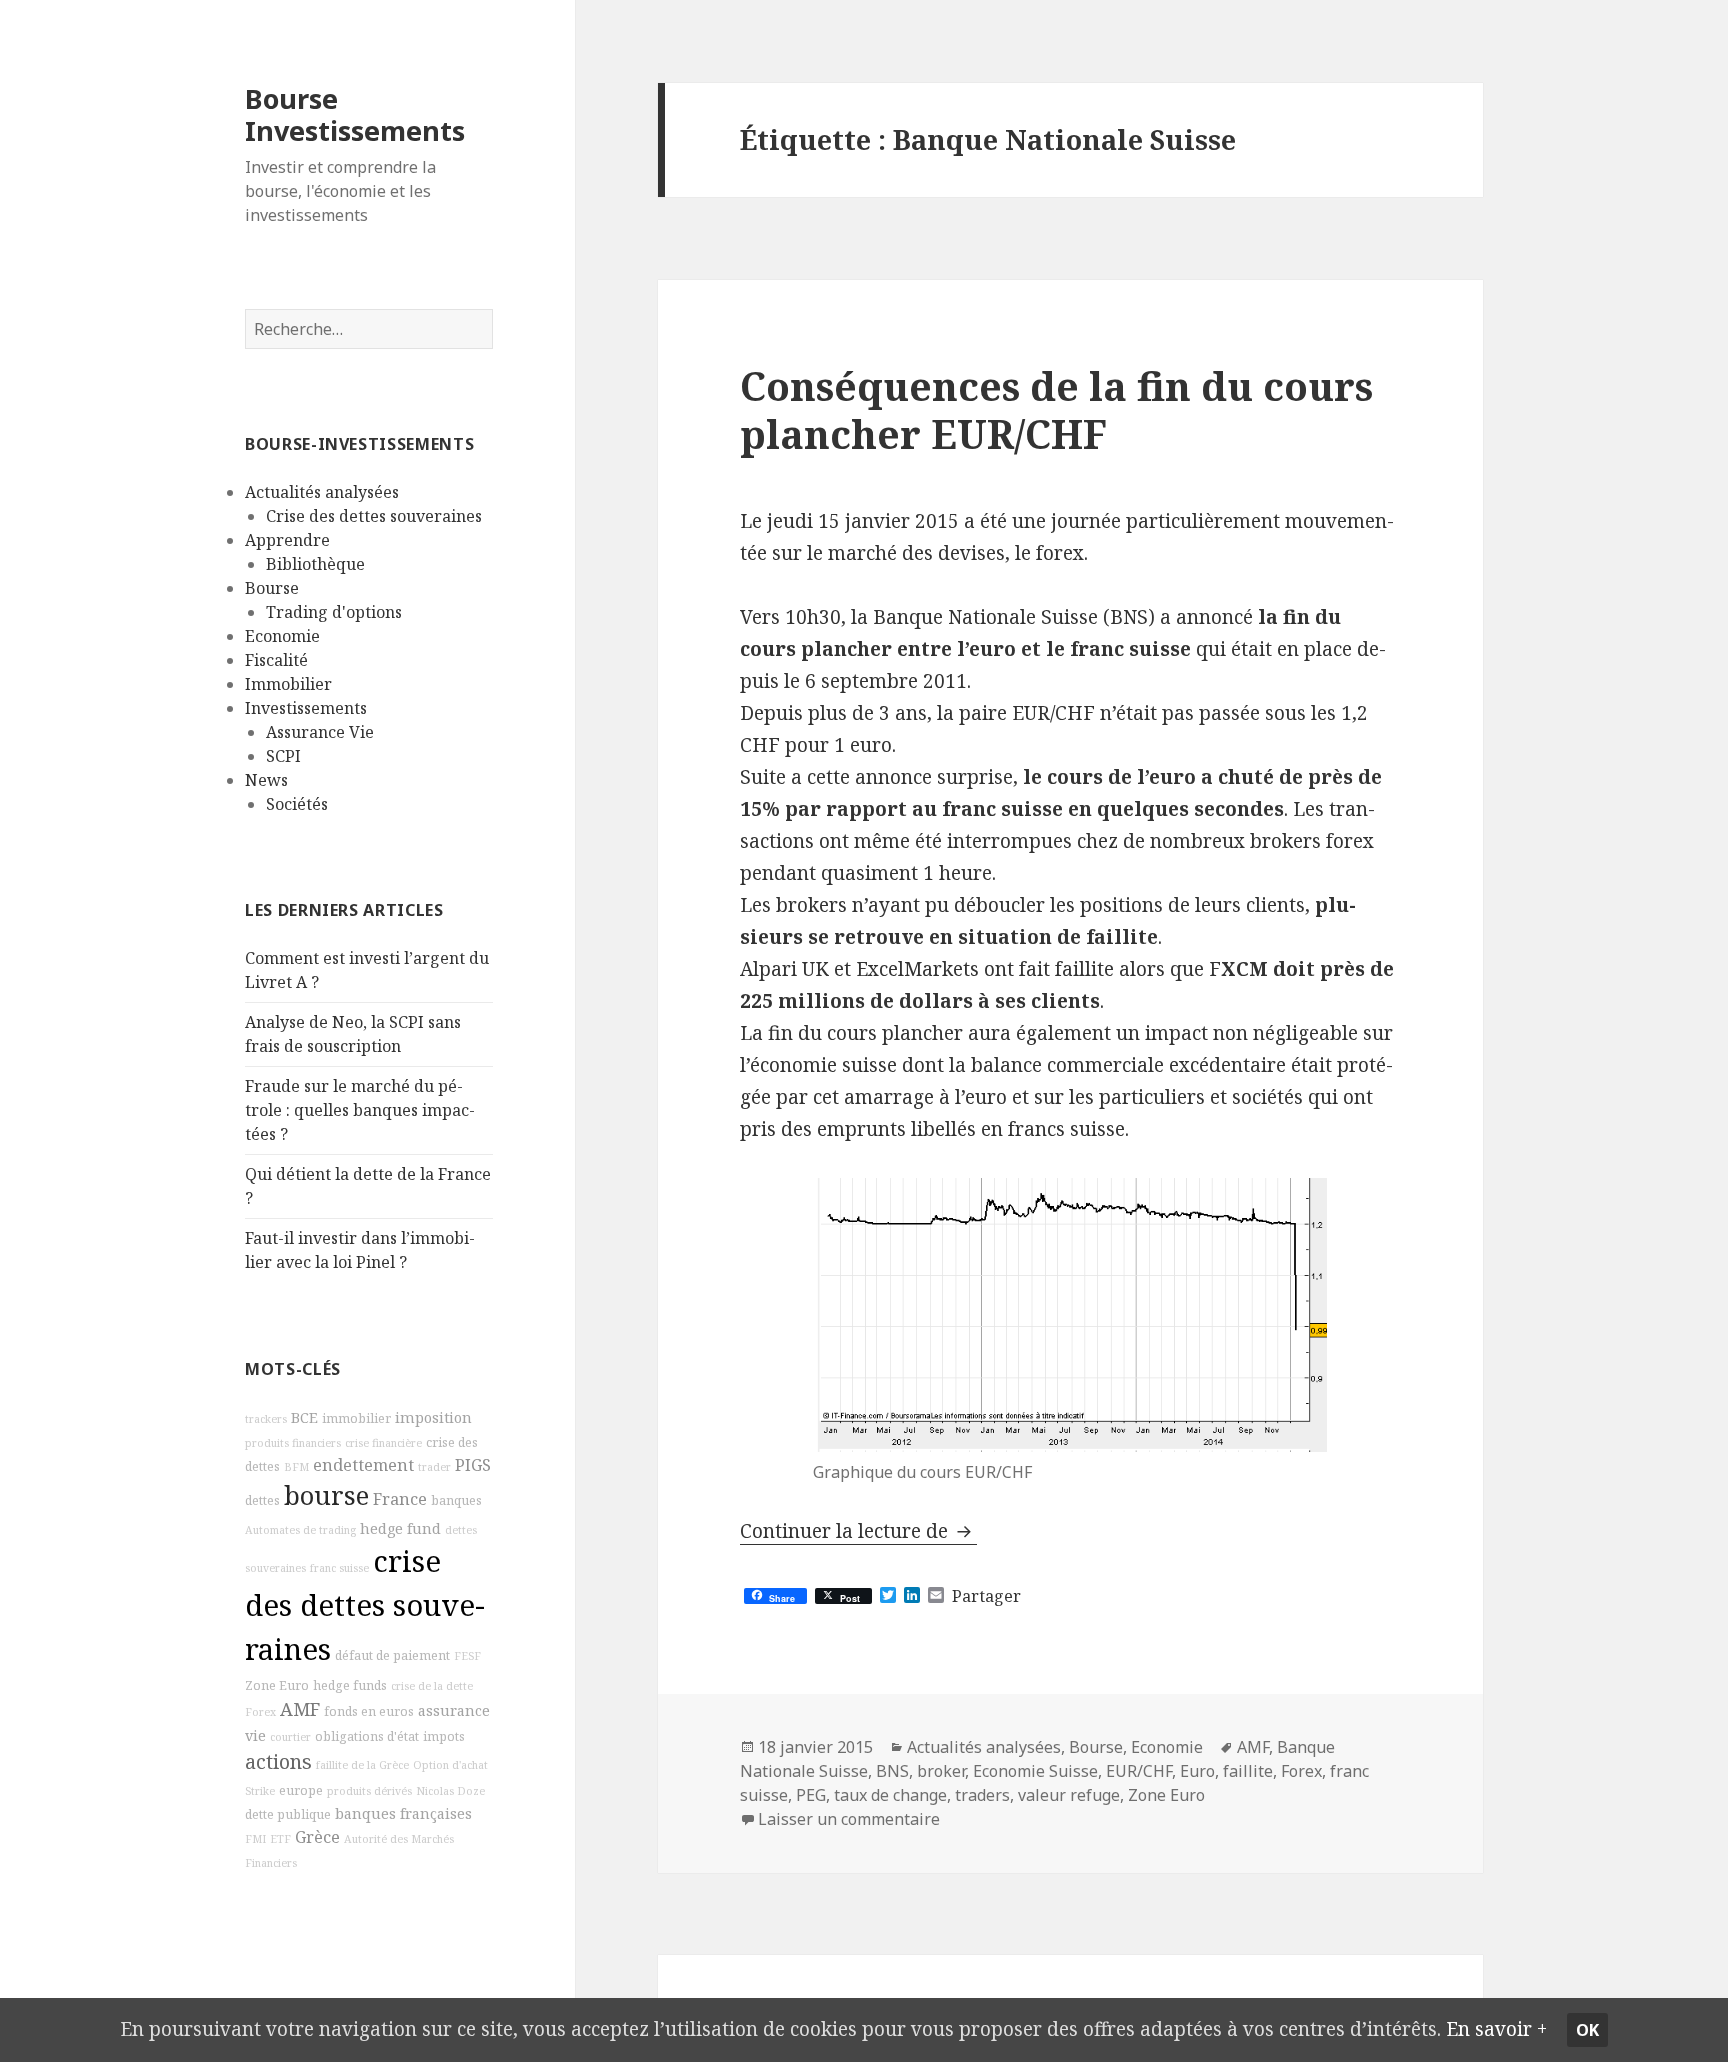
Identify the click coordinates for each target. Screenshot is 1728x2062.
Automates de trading (300, 1530)
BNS (892, 1771)
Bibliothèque (315, 564)
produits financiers (293, 1443)
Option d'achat (450, 1765)
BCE (304, 1417)
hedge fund (400, 1528)
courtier (290, 1737)
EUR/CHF (1139, 1771)
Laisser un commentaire (849, 1819)
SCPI (283, 756)
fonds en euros (369, 1711)
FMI (255, 1839)
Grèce (317, 1837)
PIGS (473, 1465)
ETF (280, 1839)
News (266, 780)
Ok (1587, 2030)
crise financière (383, 1443)
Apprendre (287, 540)
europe (301, 1790)
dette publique (288, 1814)
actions (278, 1761)
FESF (467, 1656)
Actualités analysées (322, 492)
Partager (986, 1596)
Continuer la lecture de (858, 1531)
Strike (260, 1791)
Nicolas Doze (450, 1791)
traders (982, 1795)
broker (941, 1771)
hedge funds (350, 1685)
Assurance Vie (320, 732)
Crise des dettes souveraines (374, 516)
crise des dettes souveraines (365, 1605)
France (400, 1499)
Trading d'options (334, 612)
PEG (811, 1795)
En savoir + (1496, 2029)
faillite (1248, 1771)
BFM (296, 1467)
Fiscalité (276, 660)
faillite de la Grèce (362, 1765)
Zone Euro (277, 1685)
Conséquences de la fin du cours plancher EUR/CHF (1056, 409)
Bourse (272, 588)
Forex (260, 1712)
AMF (300, 1709)
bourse (326, 1495)
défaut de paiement (392, 1655)
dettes (262, 1500)
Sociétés (297, 804)
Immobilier (288, 684)
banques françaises (403, 1813)
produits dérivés (369, 1791)
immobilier (356, 1418)
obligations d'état (367, 1736)
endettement (363, 1465)
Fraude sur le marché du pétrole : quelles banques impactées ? (360, 1110)
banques (456, 1500)
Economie (282, 636)
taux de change (890, 1795)
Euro (1197, 1771)
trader (434, 1467)
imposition (433, 1417)
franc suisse (339, 1568)
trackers (266, 1419)
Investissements (306, 708)
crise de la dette (432, 1686)
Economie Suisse (1035, 1771)
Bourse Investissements (355, 114)
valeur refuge (1069, 1795)
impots (444, 1736)
